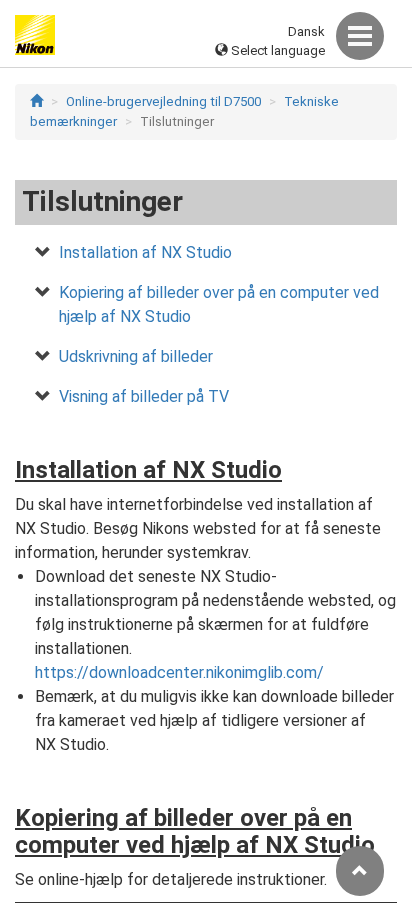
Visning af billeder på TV (144, 396)
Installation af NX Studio (145, 252)
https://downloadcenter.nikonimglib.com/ (179, 672)
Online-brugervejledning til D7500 (163, 101)
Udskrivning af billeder (136, 356)
